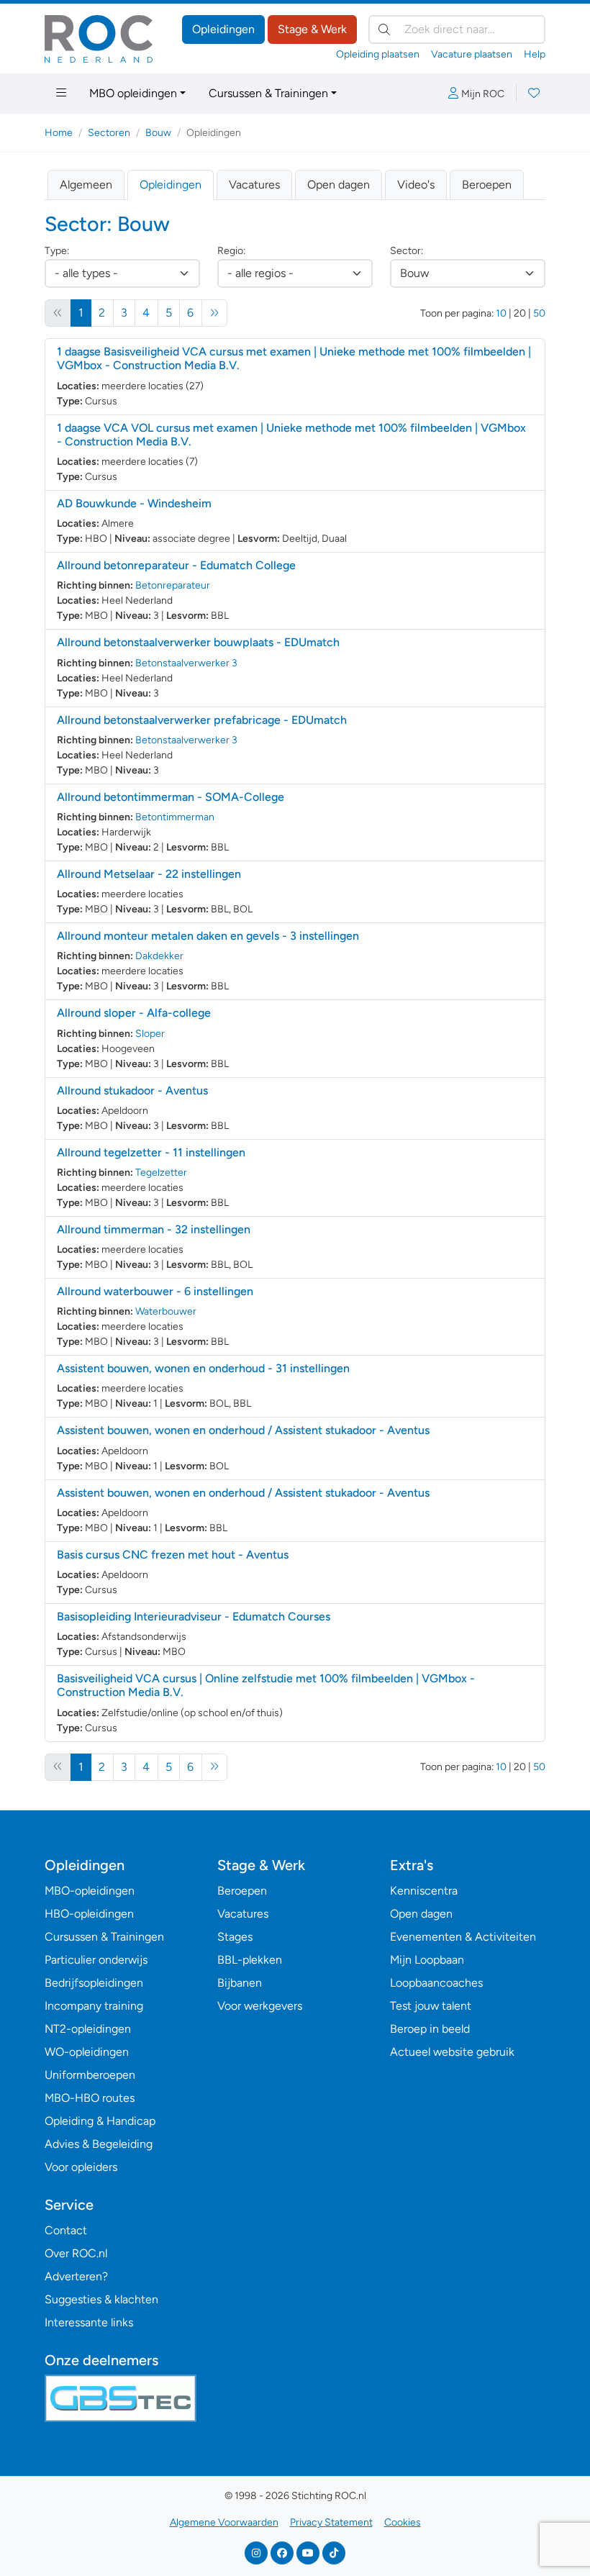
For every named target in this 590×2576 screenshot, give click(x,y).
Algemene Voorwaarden (224, 2522)
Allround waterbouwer (155, 1291)
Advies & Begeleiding (99, 2144)
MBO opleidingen (133, 93)
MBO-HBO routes (90, 2098)
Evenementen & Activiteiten (463, 1937)
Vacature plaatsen (472, 54)
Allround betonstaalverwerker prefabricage (202, 720)
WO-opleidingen (87, 2052)
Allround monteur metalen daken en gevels (208, 936)
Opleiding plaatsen (378, 54)
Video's (416, 185)
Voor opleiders (81, 2167)
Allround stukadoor (132, 1090)
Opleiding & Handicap (100, 2121)
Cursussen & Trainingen (268, 93)
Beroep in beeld (430, 2029)
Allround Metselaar (149, 874)
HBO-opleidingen (89, 1914)
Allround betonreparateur (176, 565)
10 (501, 313)
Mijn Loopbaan (427, 1960)
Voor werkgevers (260, 2006)
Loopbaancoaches (436, 1983)
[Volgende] (215, 313)
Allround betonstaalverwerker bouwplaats (198, 642)
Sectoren (109, 133)
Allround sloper (134, 1013)
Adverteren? (76, 2276)
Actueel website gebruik (452, 2052)
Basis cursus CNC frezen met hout (173, 1555)
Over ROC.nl (76, 2253)
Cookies (403, 2522)
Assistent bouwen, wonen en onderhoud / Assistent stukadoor (243, 1430)
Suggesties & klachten (101, 2299)
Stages (235, 1937)
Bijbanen (240, 1983)
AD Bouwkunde (134, 503)
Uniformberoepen (90, 2075)
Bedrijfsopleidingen (94, 1983)
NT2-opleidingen (88, 2029)
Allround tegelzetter (151, 1152)
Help (535, 54)
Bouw (158, 133)
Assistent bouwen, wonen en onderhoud (203, 1368)
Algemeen (86, 185)
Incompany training (94, 2006)
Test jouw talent (431, 2006)
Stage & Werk (312, 29)
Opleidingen (223, 29)
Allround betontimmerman (171, 797)
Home (59, 133)
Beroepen (487, 185)
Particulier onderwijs (96, 1960)
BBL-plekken (250, 1960)
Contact (66, 2230)
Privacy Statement (331, 2522)
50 (539, 313)
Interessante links (89, 2322)
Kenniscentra (424, 1891)
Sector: (407, 251)
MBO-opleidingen (90, 1891)
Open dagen (339, 185)
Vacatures (254, 185)
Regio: (231, 251)
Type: (57, 251)
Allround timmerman (154, 1229)
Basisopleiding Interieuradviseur (194, 1616)
